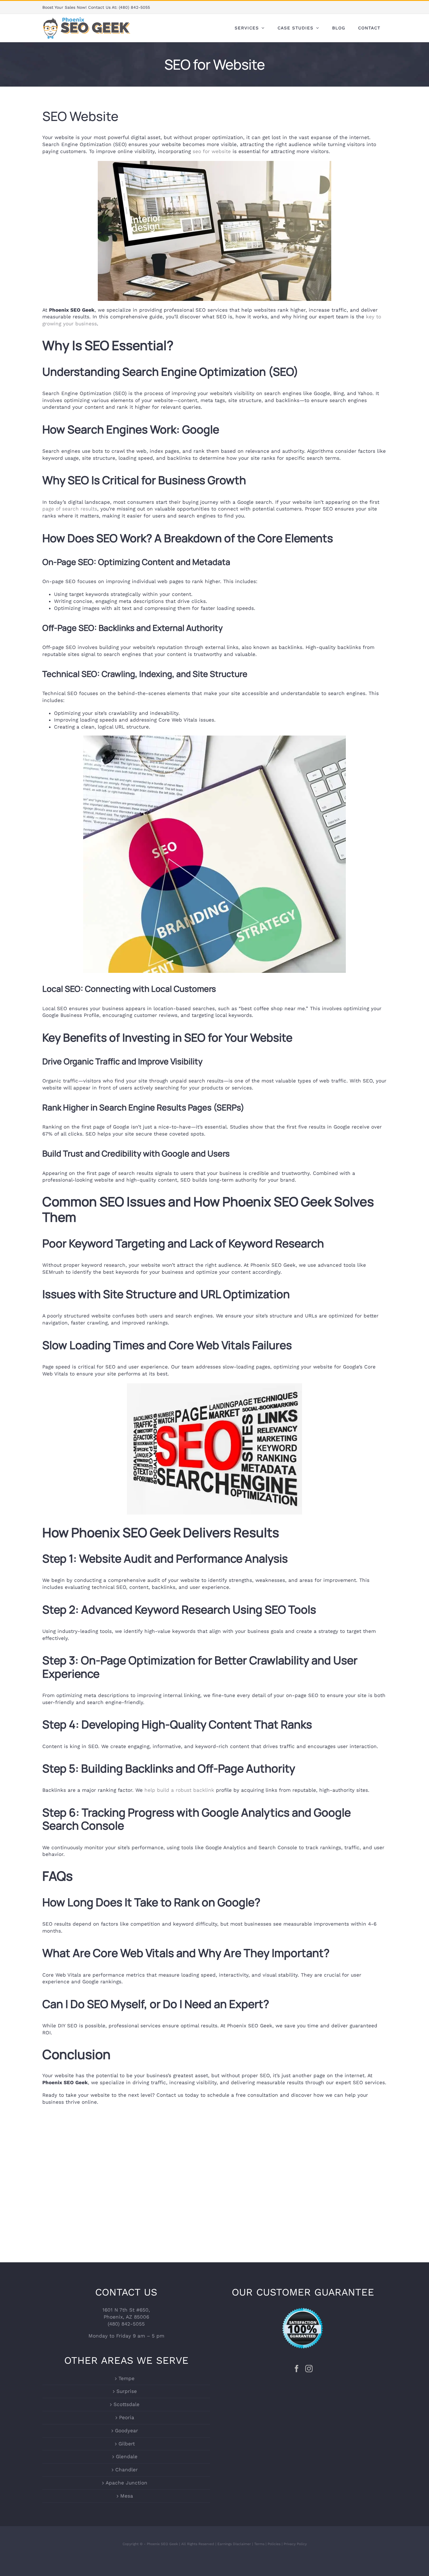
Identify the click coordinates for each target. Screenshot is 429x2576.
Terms (259, 2544)
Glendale (127, 2456)
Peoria (127, 2417)
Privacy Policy (295, 2544)
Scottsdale (127, 2404)
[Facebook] (297, 2369)
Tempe (127, 2378)
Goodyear (127, 2431)
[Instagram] (309, 2369)
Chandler (127, 2470)
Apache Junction (127, 2483)
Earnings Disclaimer (234, 2544)
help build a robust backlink (179, 1790)
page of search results (70, 509)
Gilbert (127, 2443)
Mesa (127, 2496)
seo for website (212, 151)
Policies (274, 2544)
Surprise (127, 2391)
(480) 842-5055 (134, 7)
